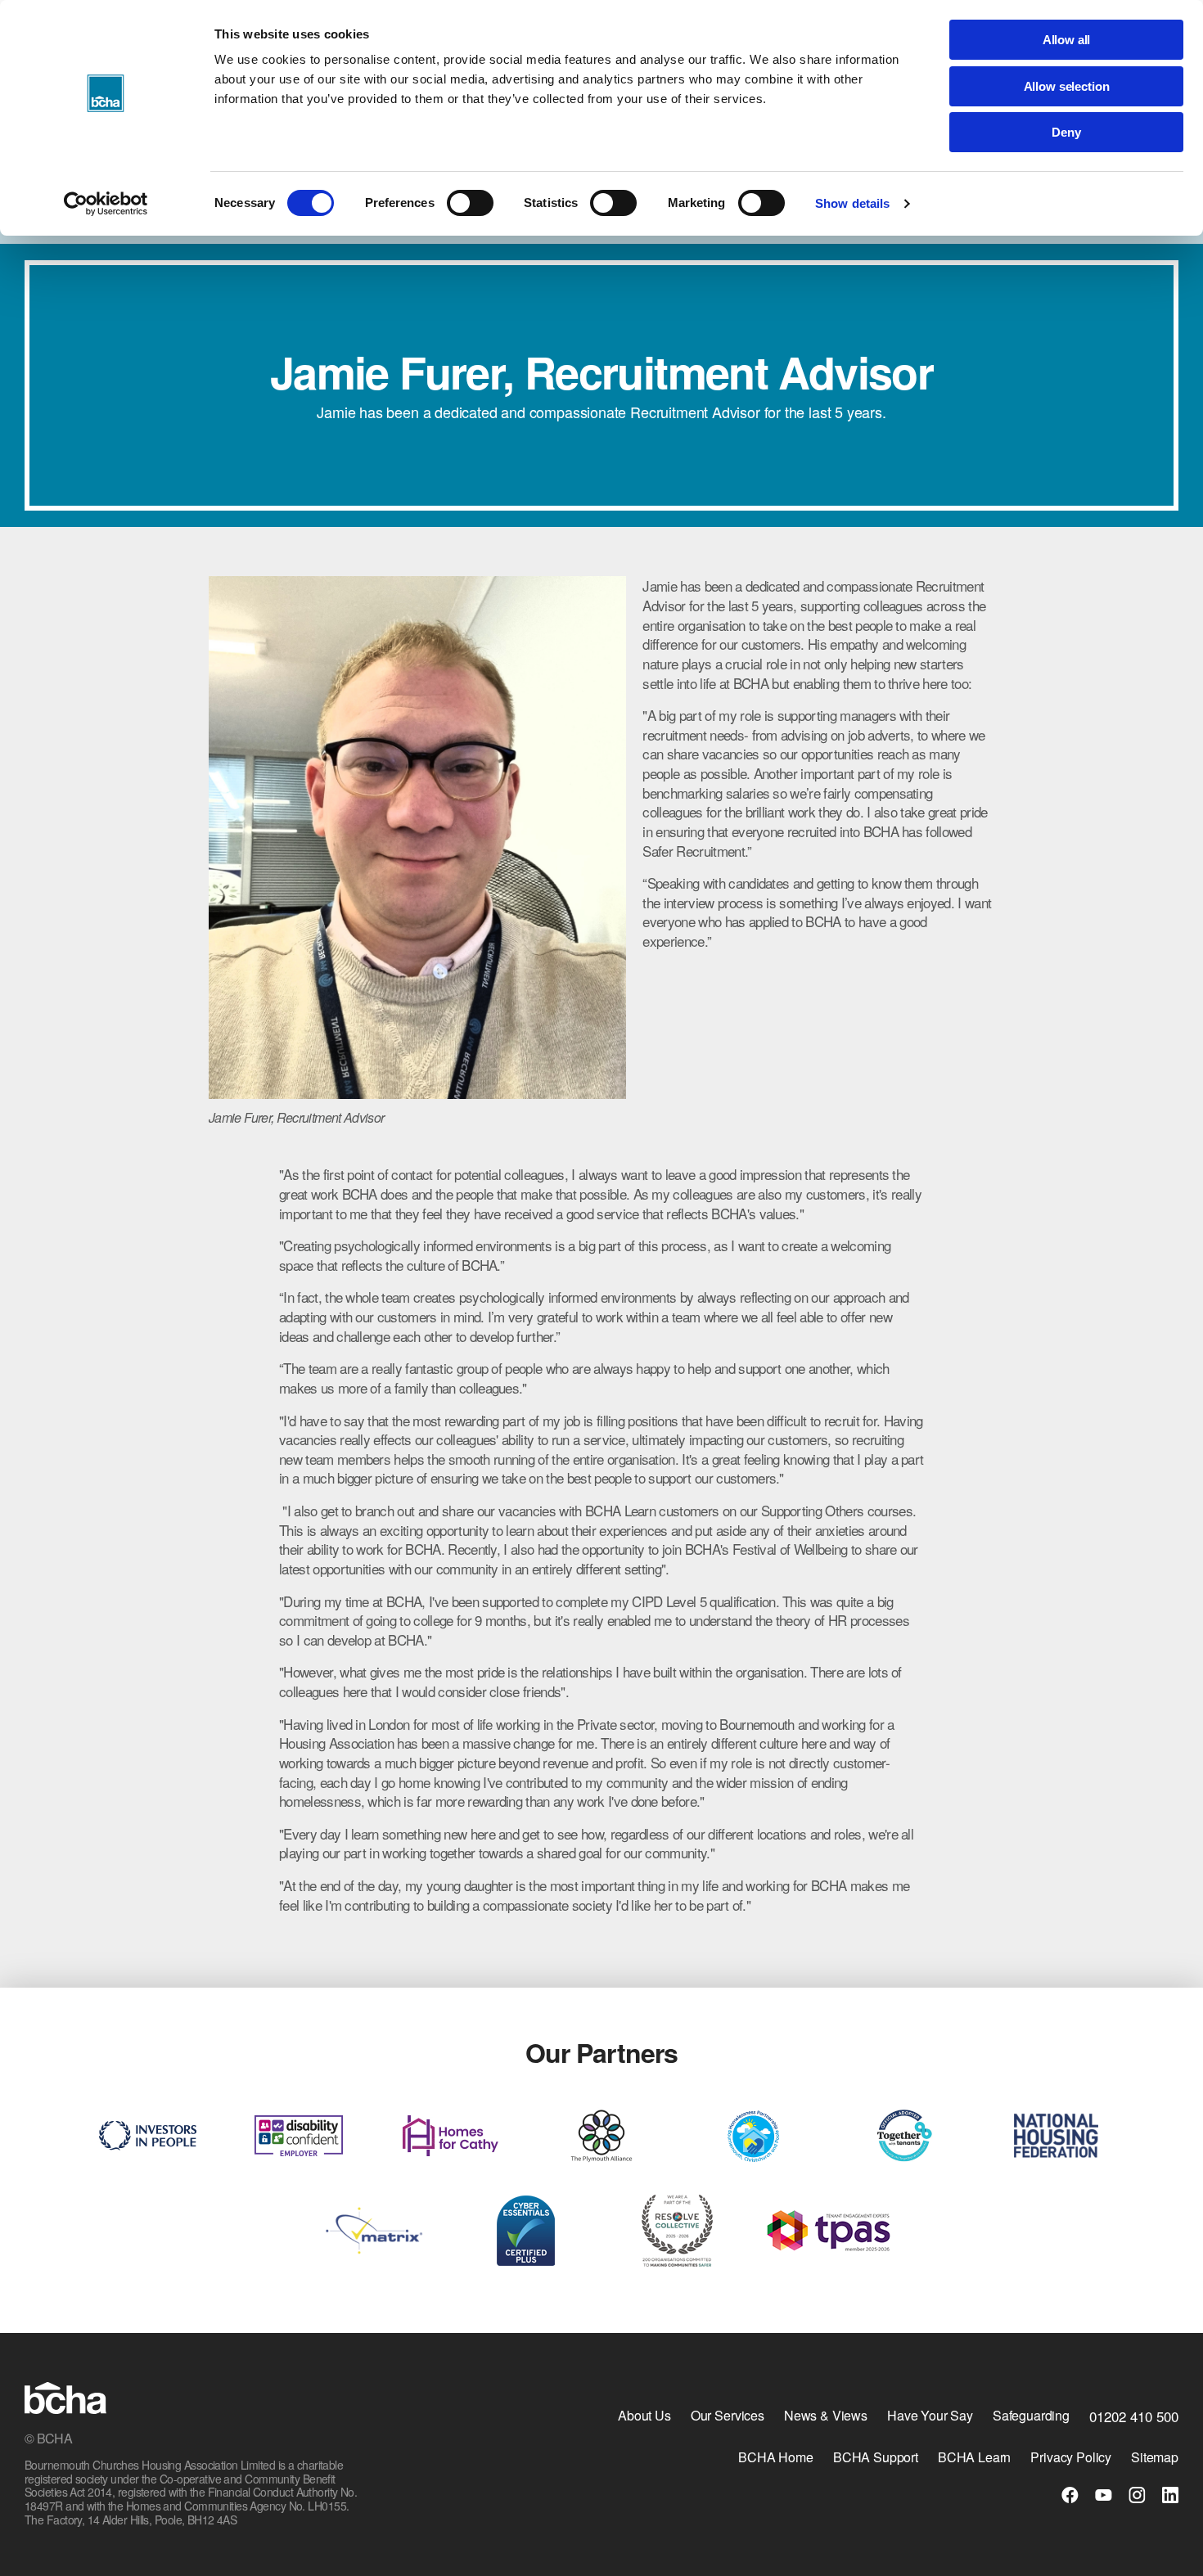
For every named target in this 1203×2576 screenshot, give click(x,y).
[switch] (470, 203)
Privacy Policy (1071, 2457)
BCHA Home (776, 2457)
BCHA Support (876, 2457)
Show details (852, 203)
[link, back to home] (65, 2400)
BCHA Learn (974, 2457)
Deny (1066, 132)
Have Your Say (930, 2415)
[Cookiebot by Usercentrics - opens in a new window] (106, 204)
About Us (644, 2415)
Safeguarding (1031, 2415)
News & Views (826, 2415)
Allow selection (1067, 86)
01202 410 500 (1134, 2416)
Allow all (1067, 40)
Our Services (728, 2415)
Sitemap (1155, 2457)
